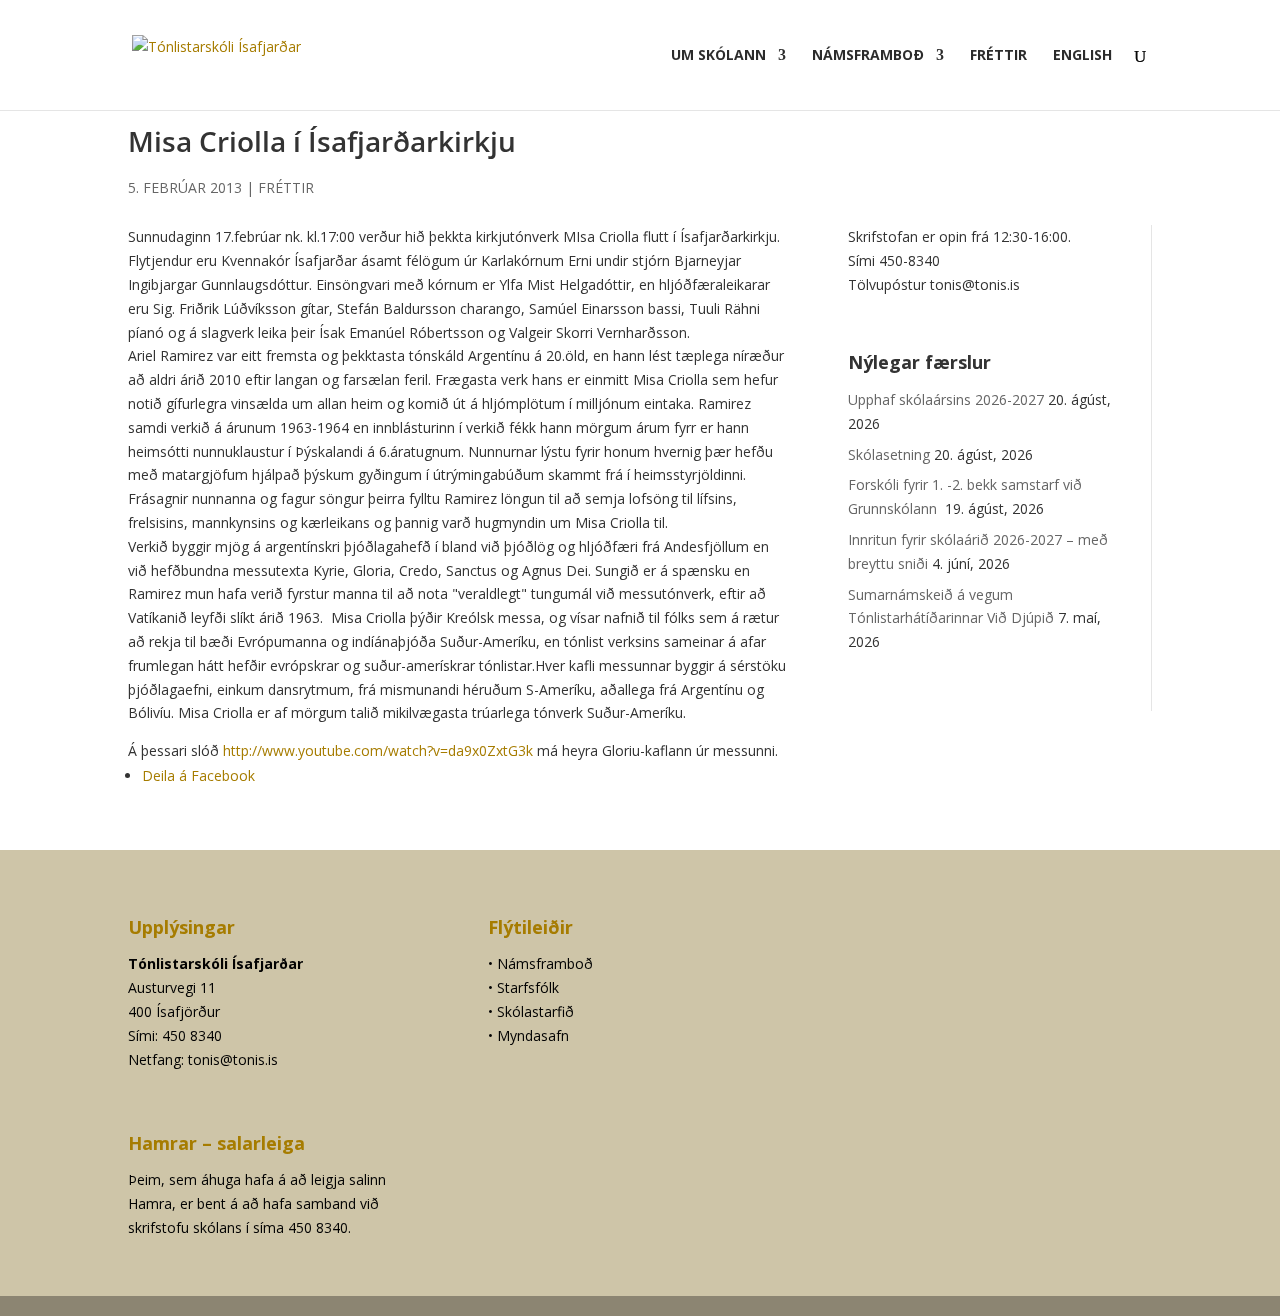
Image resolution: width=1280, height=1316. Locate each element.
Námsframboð (868, 56)
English (1082, 56)
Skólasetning (889, 454)
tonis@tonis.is (233, 1059)
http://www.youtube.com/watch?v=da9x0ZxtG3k (378, 750)
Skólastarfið (535, 1011)
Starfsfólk (528, 987)
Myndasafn (533, 1035)
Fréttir (998, 56)
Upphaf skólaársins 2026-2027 (946, 399)
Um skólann (718, 56)
